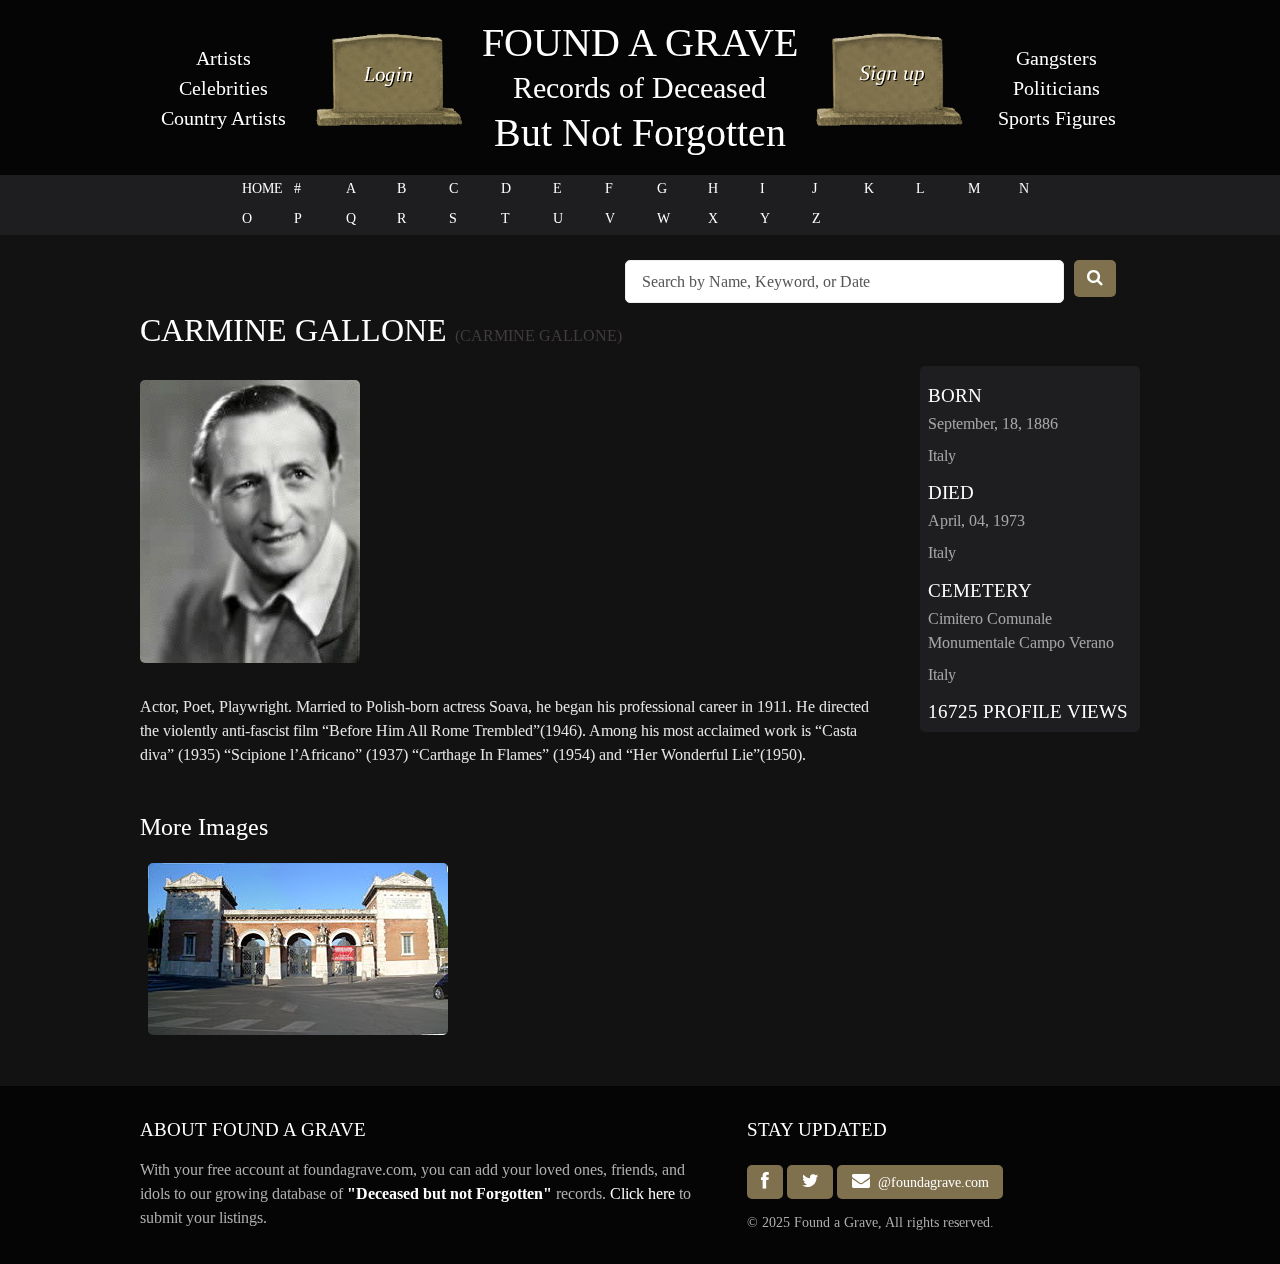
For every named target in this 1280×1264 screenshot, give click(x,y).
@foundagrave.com (929, 1182)
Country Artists (223, 118)
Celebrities (223, 88)
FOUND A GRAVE (640, 42)
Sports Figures (1057, 118)
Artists (223, 58)
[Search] (1095, 278)
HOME (262, 188)
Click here (642, 1193)
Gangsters (1056, 58)
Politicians (1056, 88)
